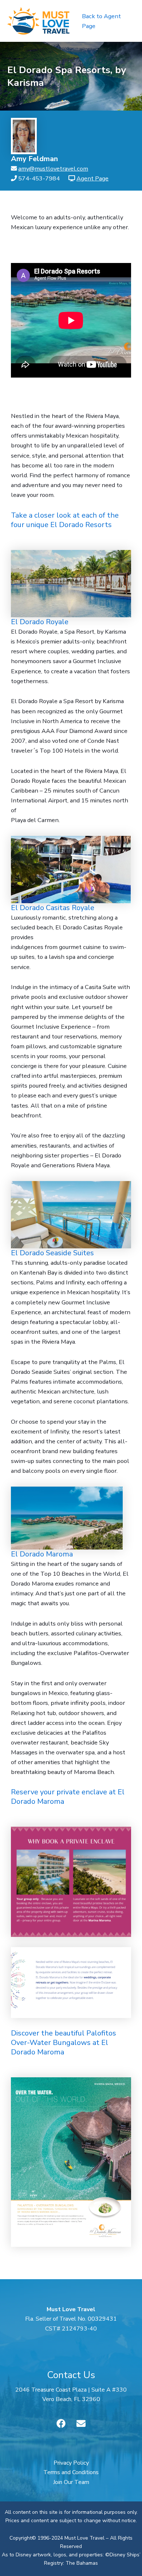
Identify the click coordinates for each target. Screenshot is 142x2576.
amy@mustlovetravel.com (53, 169)
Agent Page (92, 178)
